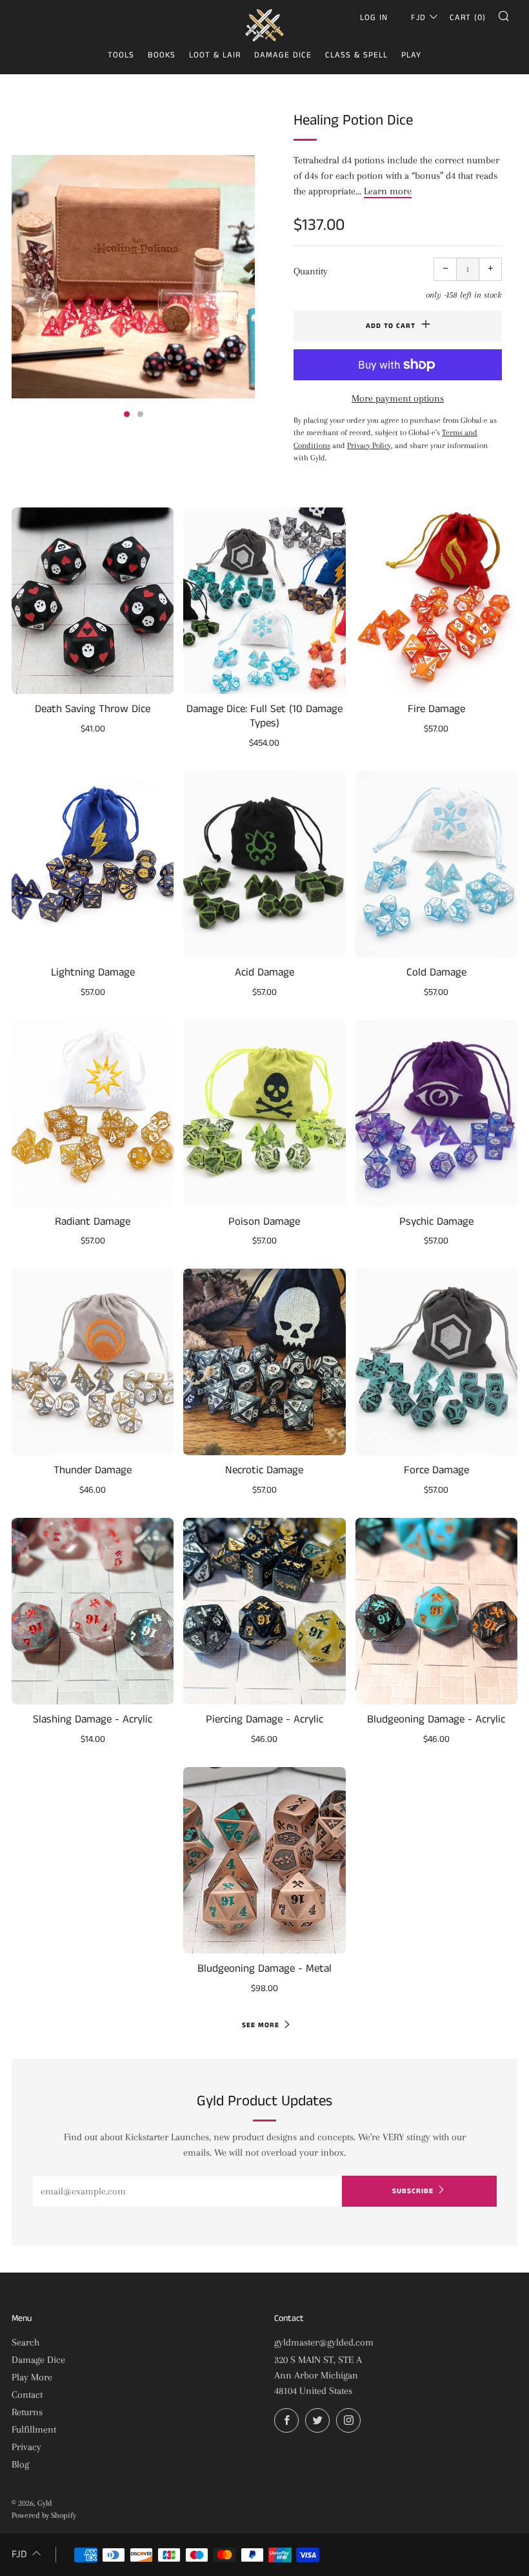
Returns (27, 2412)
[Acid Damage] (264, 864)
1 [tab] (127, 414)
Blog (20, 2464)
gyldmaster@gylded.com (324, 2342)
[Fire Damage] (436, 601)
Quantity (311, 271)
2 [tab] (140, 414)
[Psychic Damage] (436, 1113)
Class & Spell (356, 55)
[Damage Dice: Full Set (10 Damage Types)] (264, 601)
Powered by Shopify (44, 2515)
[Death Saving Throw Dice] (93, 601)
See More (261, 2025)
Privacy (26, 2447)
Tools (121, 55)
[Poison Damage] (264, 1113)
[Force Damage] (436, 1362)
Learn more (388, 191)
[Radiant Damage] (93, 1113)
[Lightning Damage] (93, 864)
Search (25, 2342)
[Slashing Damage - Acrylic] (93, 1611)
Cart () (468, 18)
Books (162, 55)
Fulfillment (34, 2429)
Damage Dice (283, 55)
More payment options (398, 398)
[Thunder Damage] (93, 1362)
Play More (32, 2377)
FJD (418, 18)
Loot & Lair (215, 55)
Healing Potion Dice (353, 120)
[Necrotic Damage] (264, 1362)
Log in (374, 18)
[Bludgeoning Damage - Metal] (264, 1860)
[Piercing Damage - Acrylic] (264, 1611)
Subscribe (413, 2191)
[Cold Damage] (436, 864)
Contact (27, 2395)
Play (411, 55)
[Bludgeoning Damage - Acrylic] (436, 1611)
